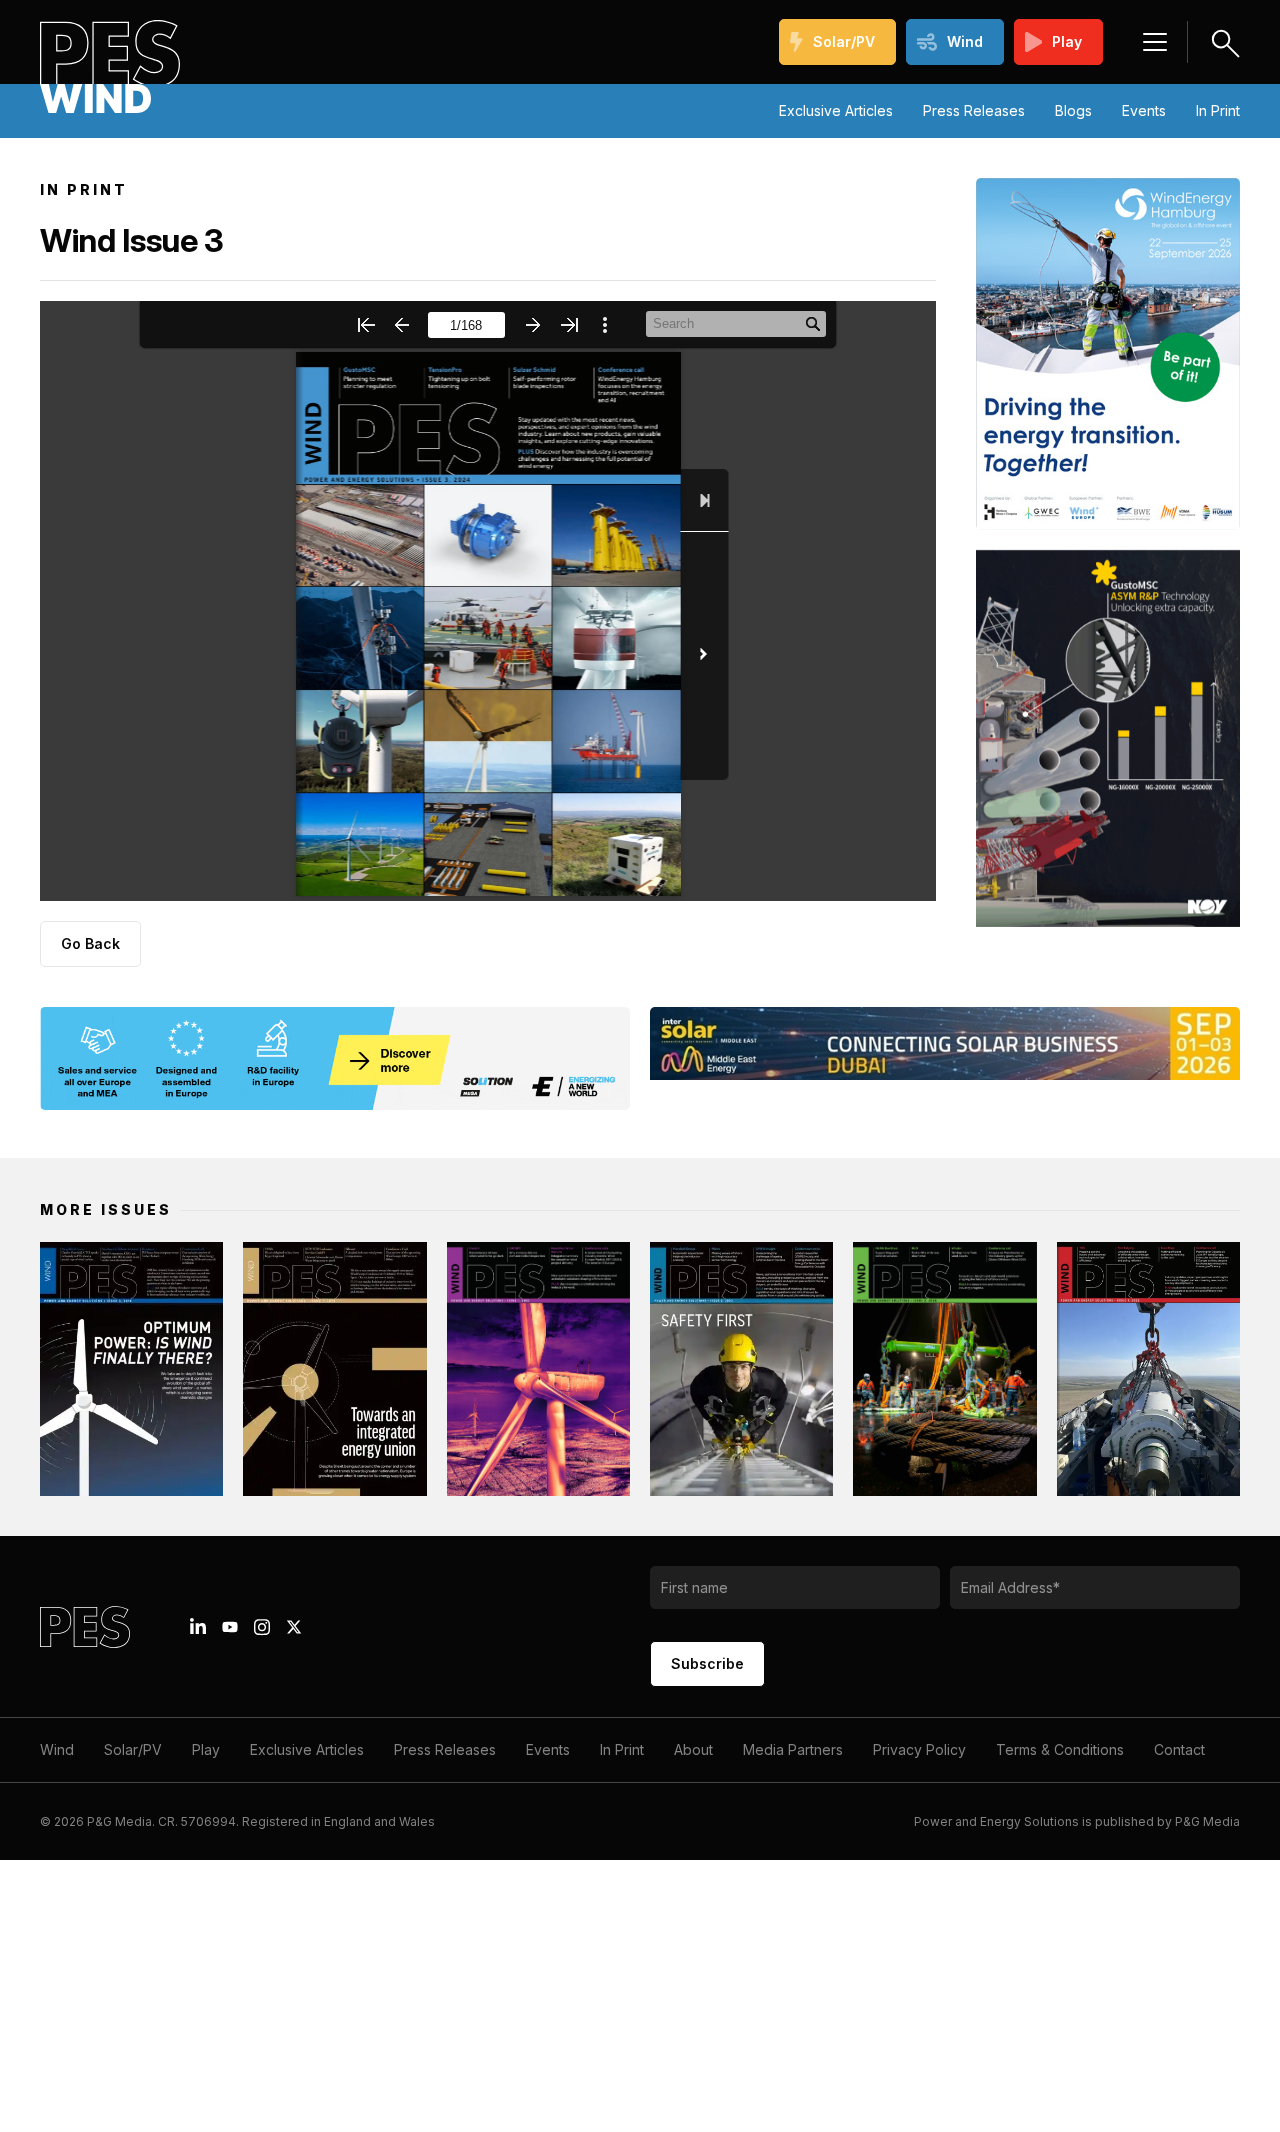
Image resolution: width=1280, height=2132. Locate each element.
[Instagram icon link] (262, 1627)
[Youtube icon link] (230, 1627)
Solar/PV (844, 41)
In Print (1218, 110)
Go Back (90, 943)
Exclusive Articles (836, 110)
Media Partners (793, 1749)
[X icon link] (294, 1627)
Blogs (1073, 110)
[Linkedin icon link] (198, 1627)
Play (1067, 41)
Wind (965, 41)
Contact (1179, 1749)
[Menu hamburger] (1155, 42)
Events (1144, 110)
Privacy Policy (919, 1749)
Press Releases (974, 110)
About (693, 1749)
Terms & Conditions (1060, 1749)
